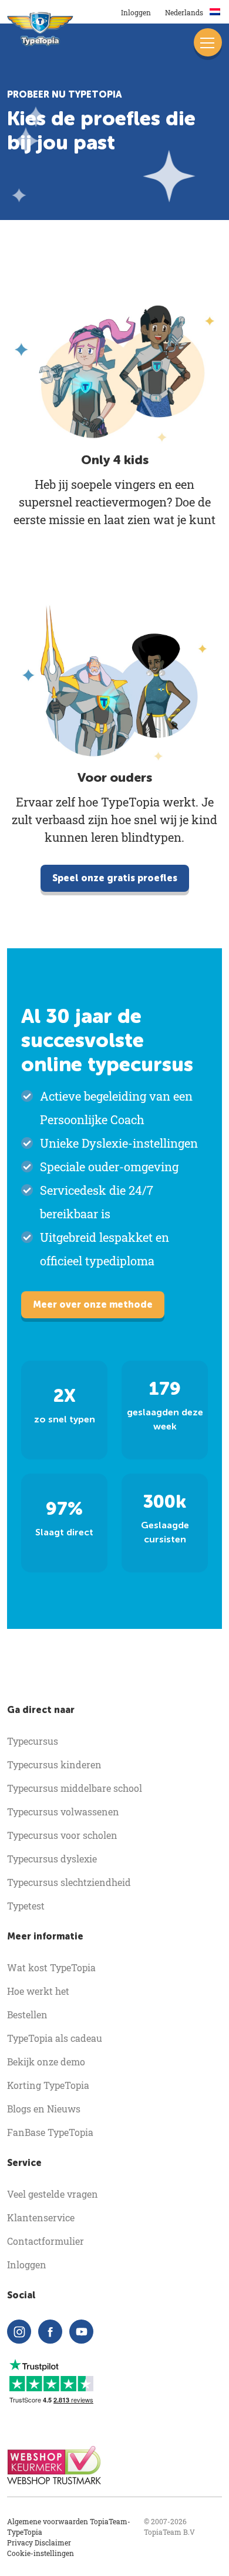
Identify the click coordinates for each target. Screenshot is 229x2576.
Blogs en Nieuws (44, 2109)
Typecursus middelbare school (75, 1788)
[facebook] (50, 2332)
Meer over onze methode (93, 1304)
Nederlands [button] (185, 12)
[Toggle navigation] (208, 42)
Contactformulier (46, 2241)
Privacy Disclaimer (39, 2542)
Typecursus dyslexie (52, 1859)
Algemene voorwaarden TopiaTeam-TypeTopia (69, 2527)
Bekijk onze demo (46, 2062)
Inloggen (136, 12)
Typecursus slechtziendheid (69, 1882)
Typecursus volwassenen (63, 1812)
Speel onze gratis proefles (115, 878)
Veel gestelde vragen (53, 2194)
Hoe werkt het (38, 1991)
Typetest (26, 1906)
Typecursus (33, 1741)
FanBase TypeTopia (50, 2132)
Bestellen (27, 2015)
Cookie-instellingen (41, 2553)
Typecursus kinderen (54, 1764)
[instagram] (19, 2332)
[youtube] (81, 2332)
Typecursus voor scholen (62, 1835)
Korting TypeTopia (48, 2085)
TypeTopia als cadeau (55, 2038)
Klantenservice (41, 2217)
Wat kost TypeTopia (51, 1967)
